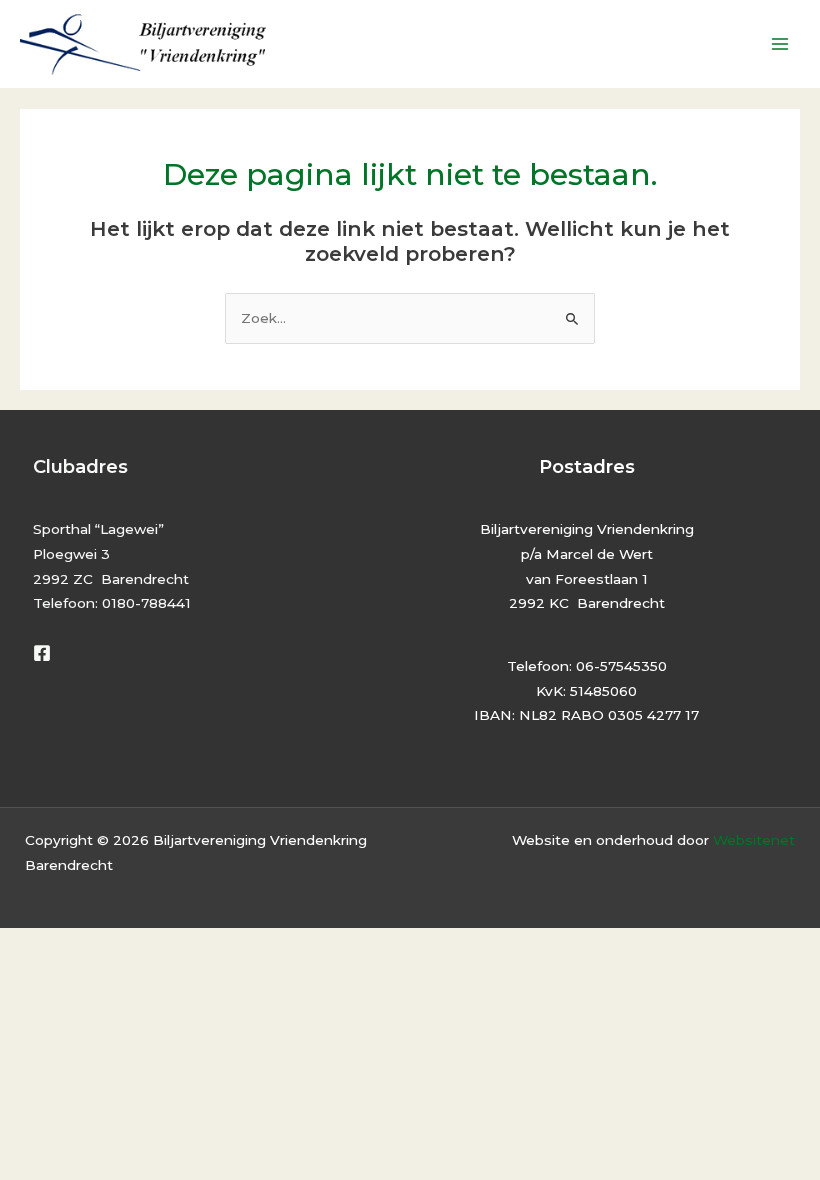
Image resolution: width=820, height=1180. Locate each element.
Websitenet (754, 840)
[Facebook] (42, 653)
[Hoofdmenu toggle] (780, 44)
